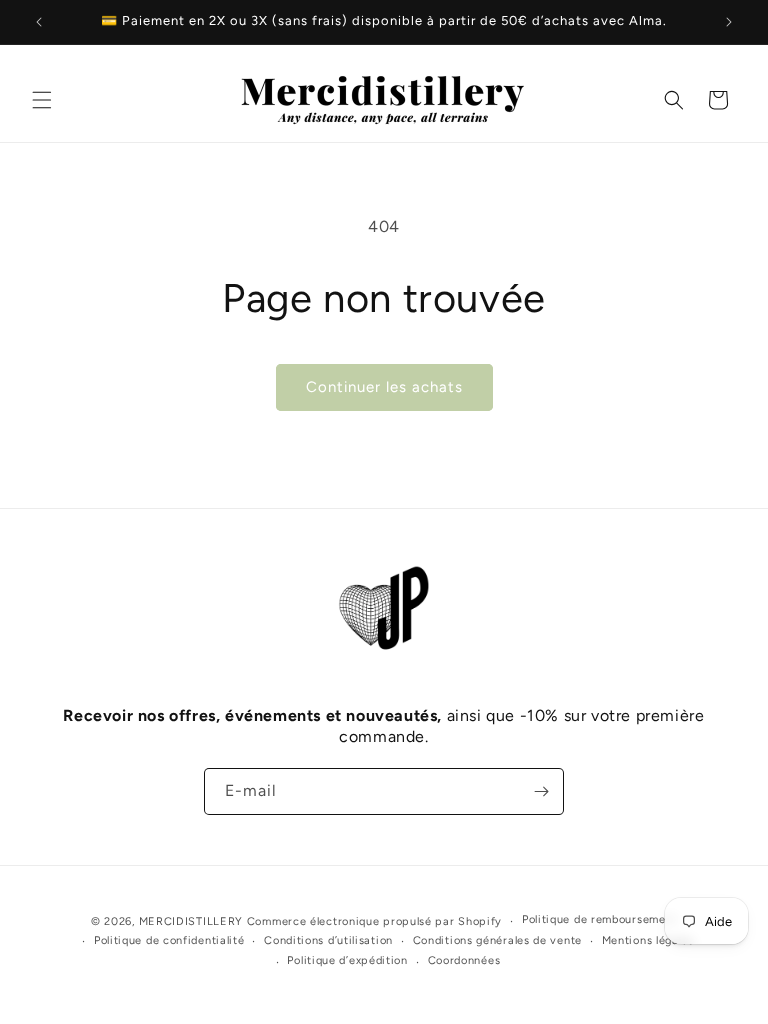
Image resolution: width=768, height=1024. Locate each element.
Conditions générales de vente (497, 940)
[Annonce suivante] (729, 22)
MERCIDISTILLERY (193, 921)
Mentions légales (648, 940)
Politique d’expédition (347, 960)
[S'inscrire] (541, 791)
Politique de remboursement (599, 919)
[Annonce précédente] (39, 22)
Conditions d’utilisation (328, 940)
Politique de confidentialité (169, 940)
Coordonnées (464, 960)
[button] (42, 100)
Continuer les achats (384, 387)
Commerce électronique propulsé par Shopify (374, 921)
